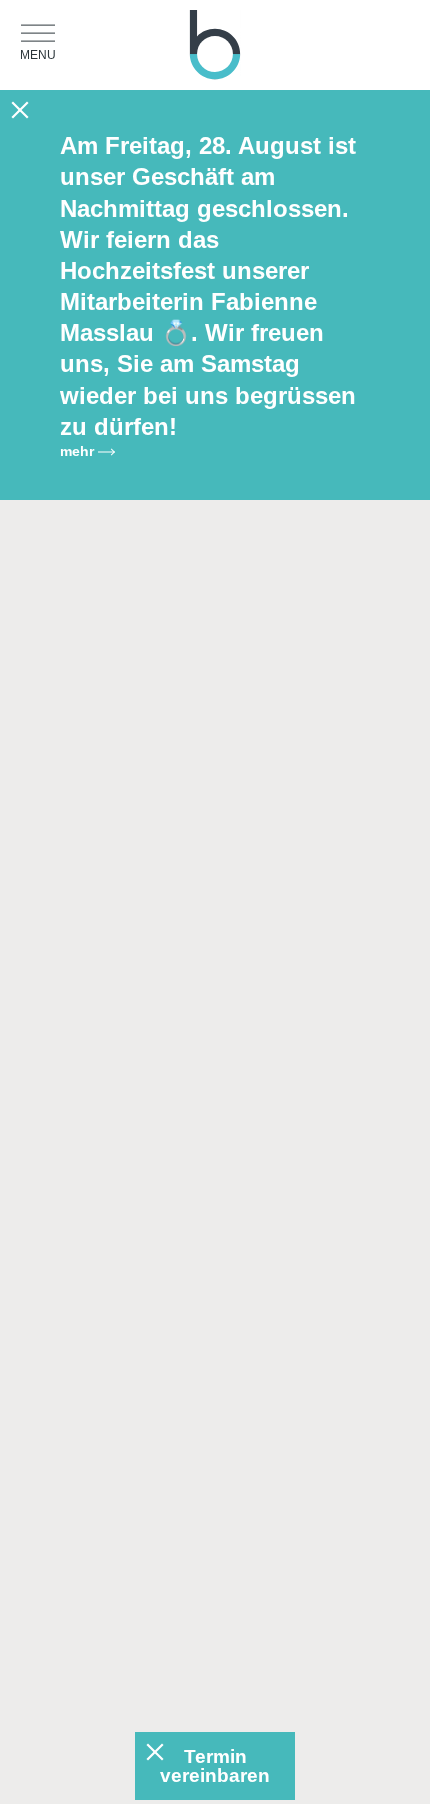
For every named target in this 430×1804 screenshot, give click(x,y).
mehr (79, 451)
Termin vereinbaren (215, 1766)
